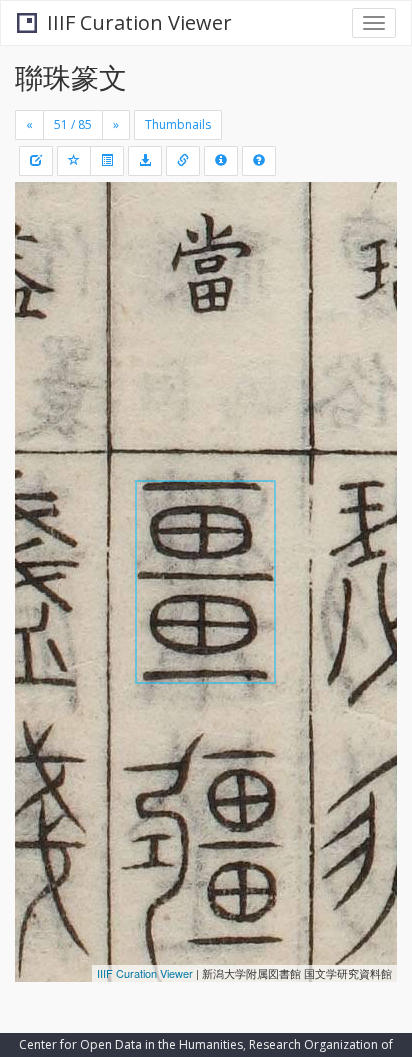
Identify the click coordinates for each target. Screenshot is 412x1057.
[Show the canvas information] (183, 161)
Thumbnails (178, 124)
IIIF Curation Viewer (139, 22)
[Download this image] (145, 161)
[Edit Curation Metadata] (36, 161)
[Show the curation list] (107, 161)
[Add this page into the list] (74, 161)
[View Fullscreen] (42, 283)
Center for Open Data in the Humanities (131, 1044)
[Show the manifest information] (221, 161)
